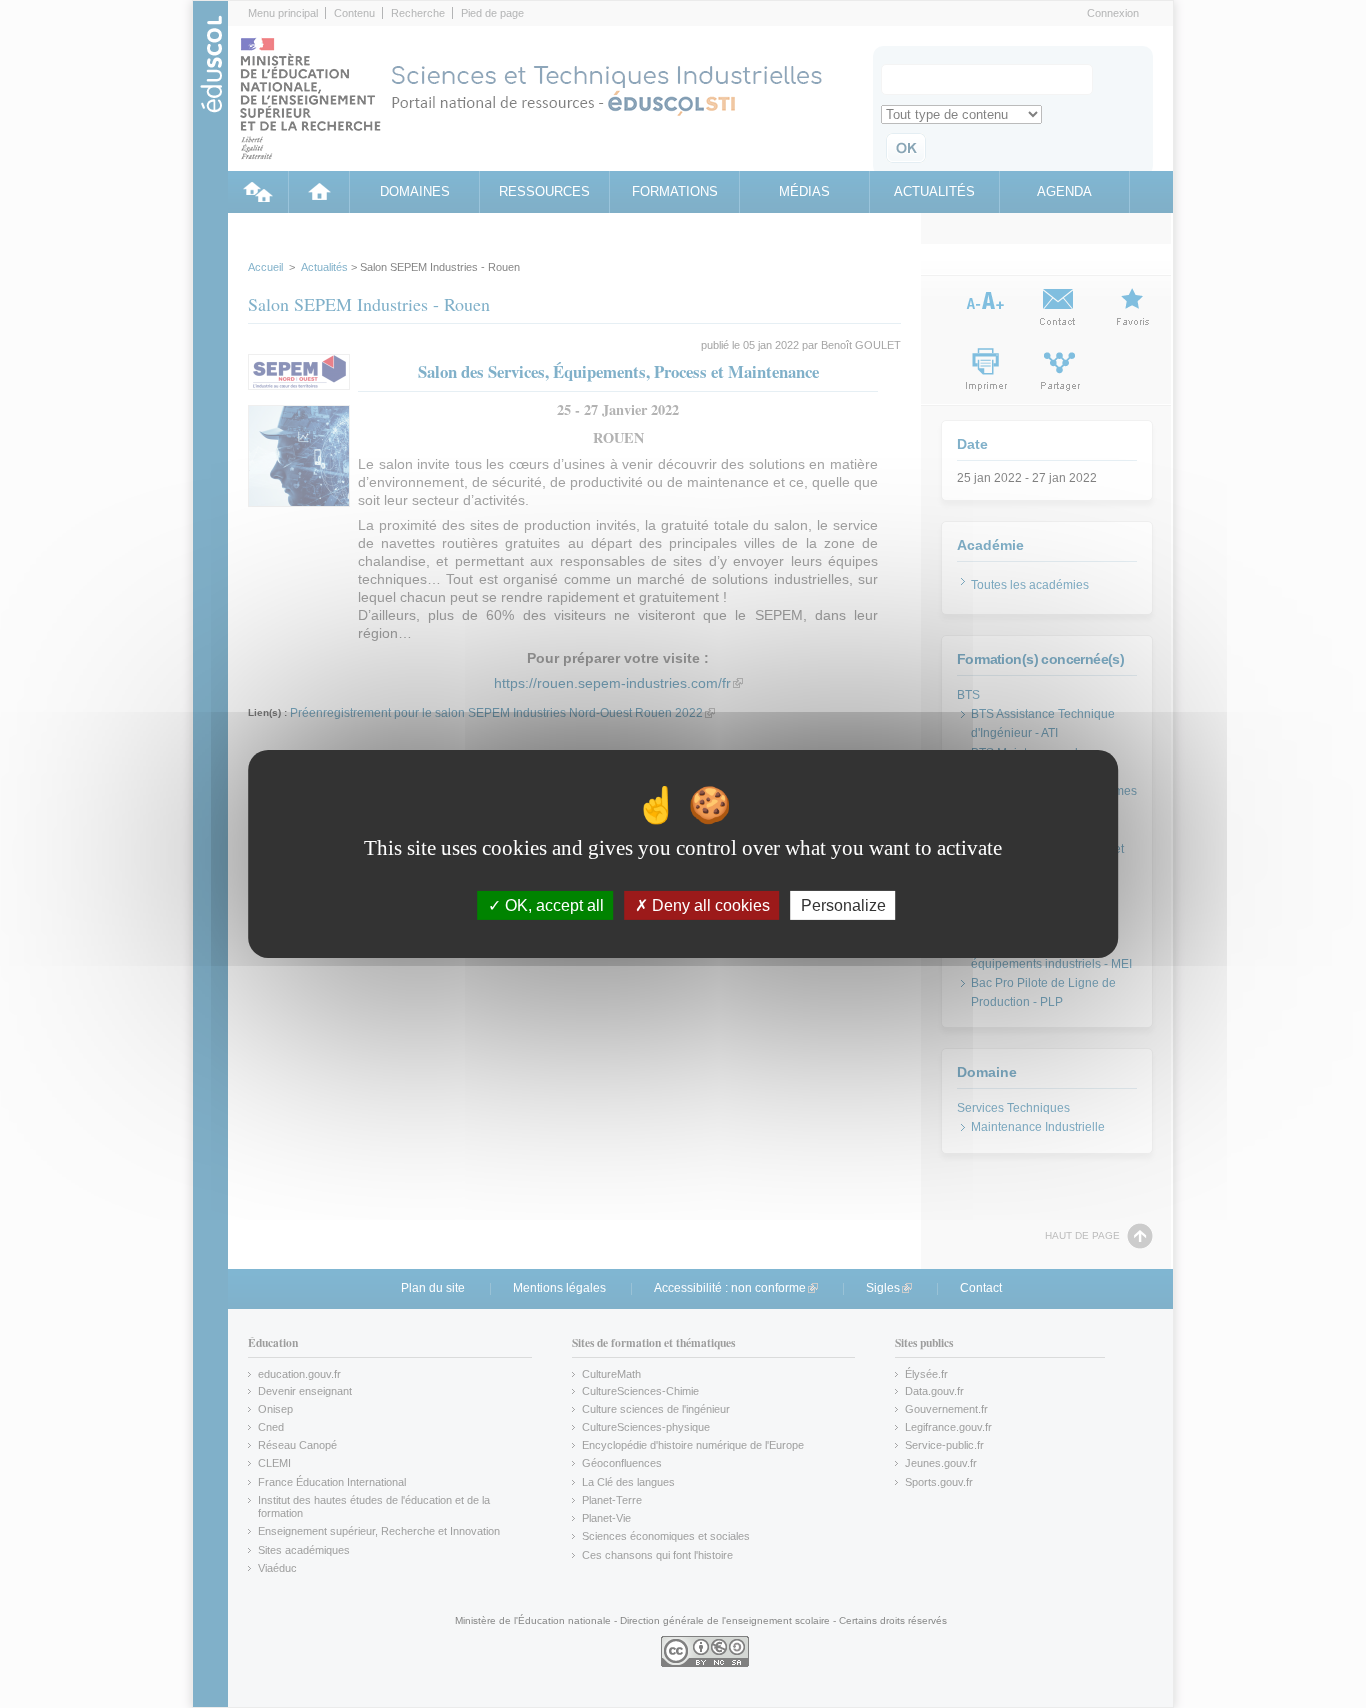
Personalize (843, 905)
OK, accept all (552, 905)
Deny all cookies (709, 905)
